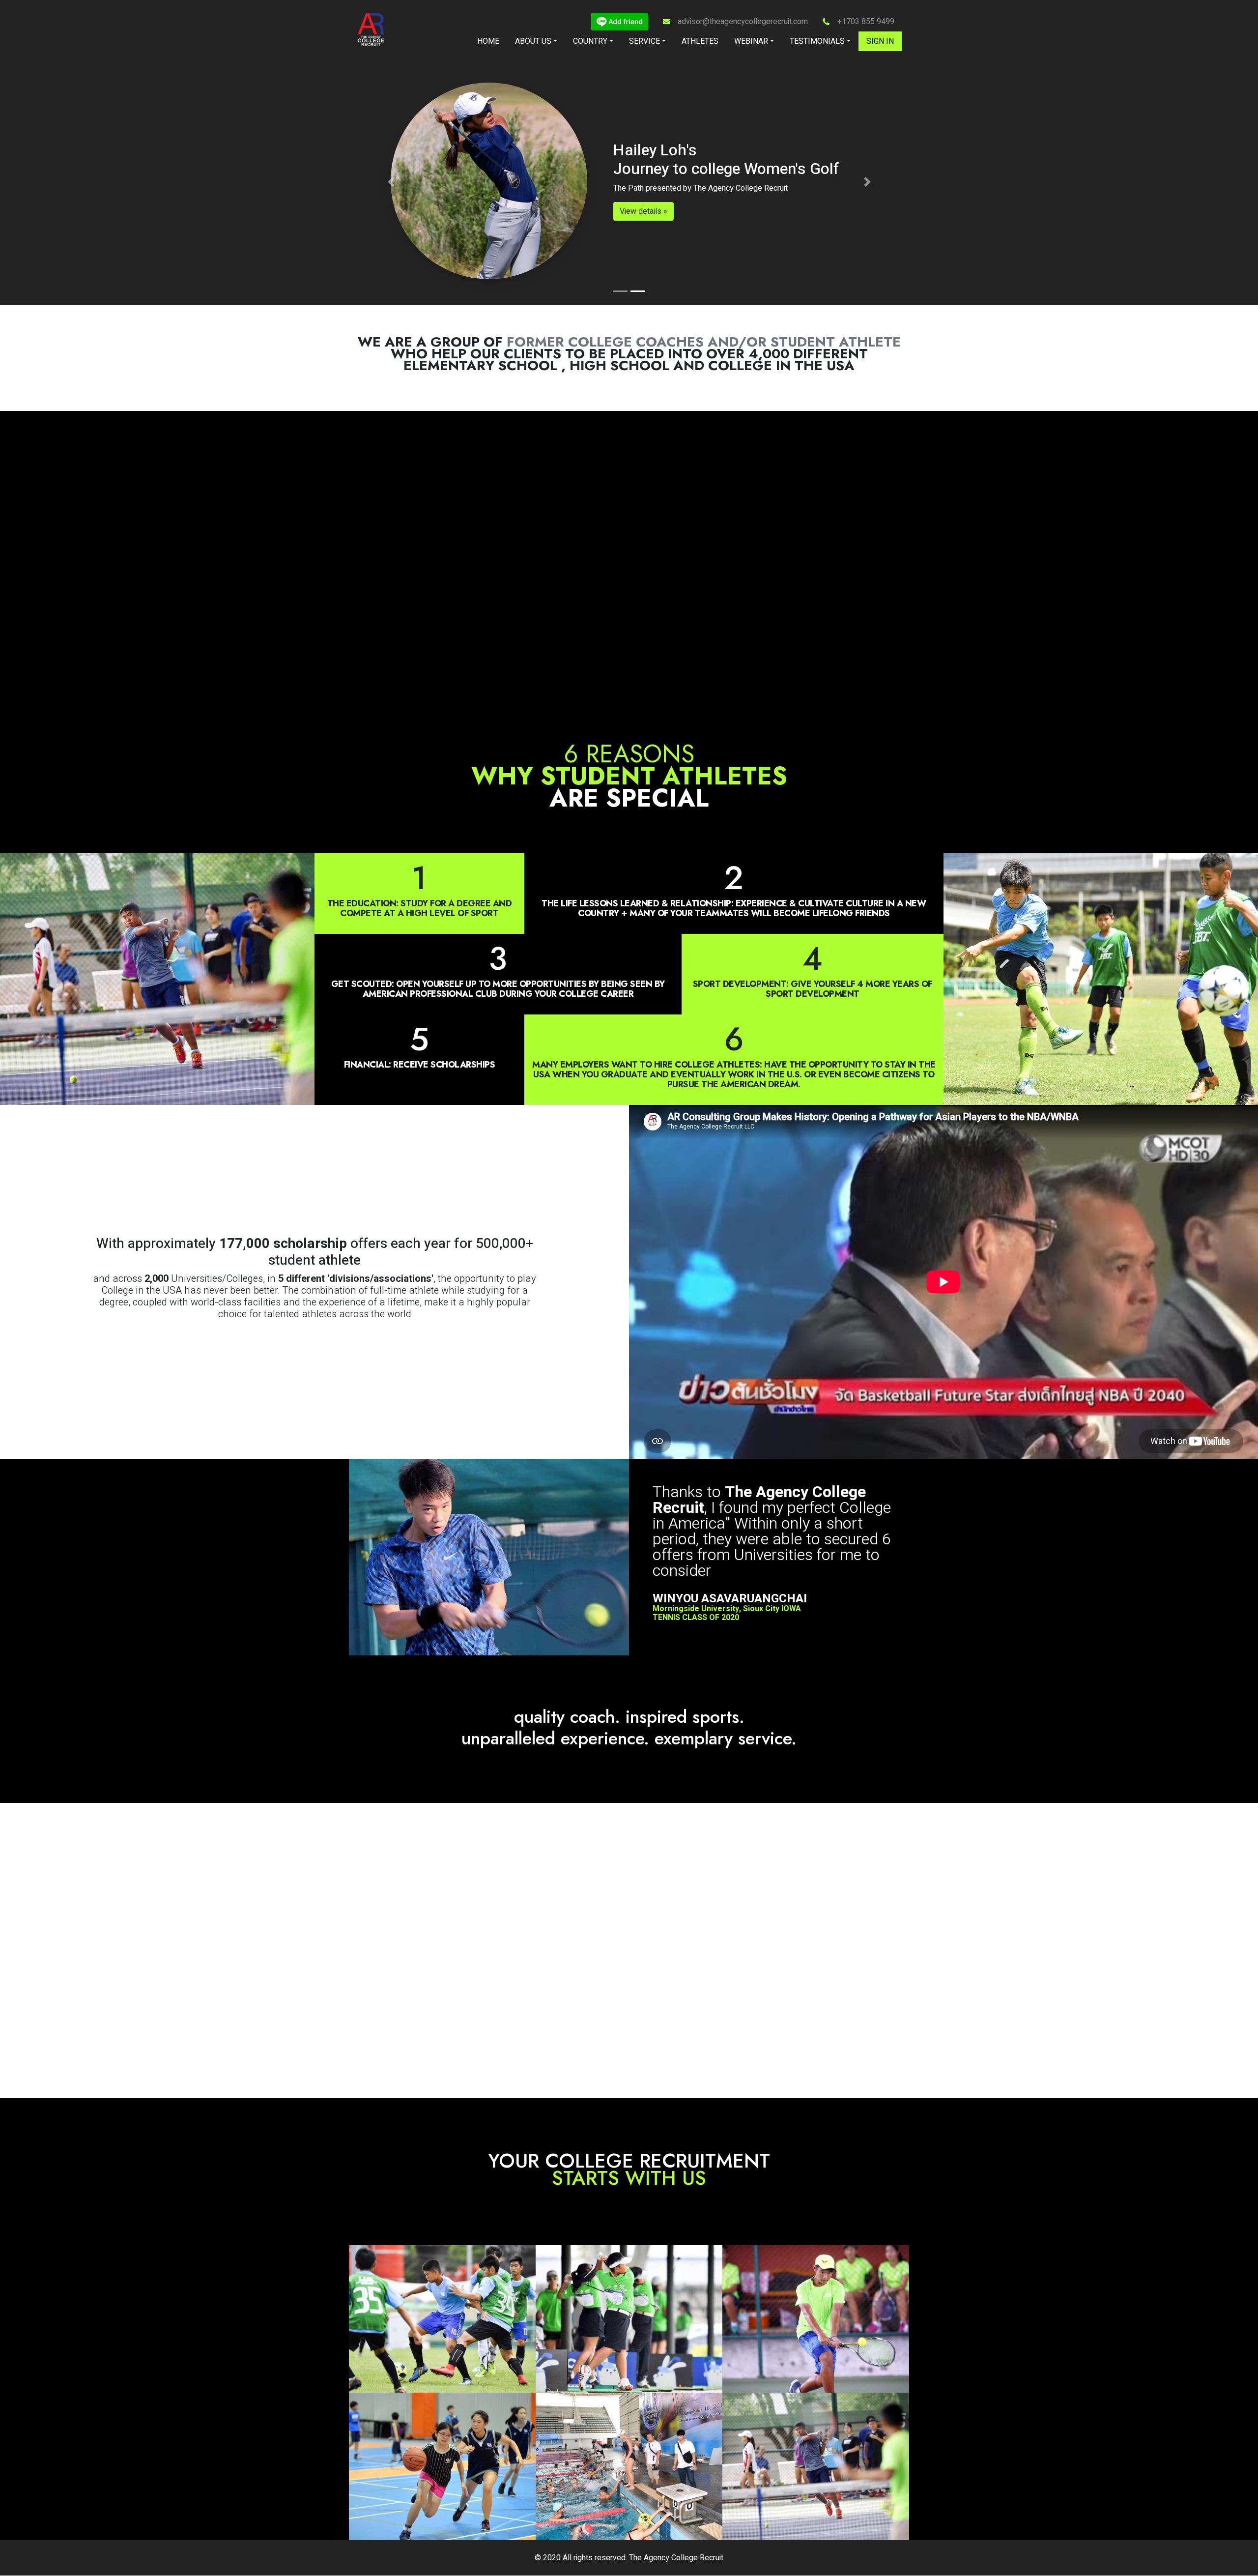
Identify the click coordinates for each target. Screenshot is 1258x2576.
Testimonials (817, 41)
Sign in (880, 41)
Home (488, 41)
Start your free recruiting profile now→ (629, 267)
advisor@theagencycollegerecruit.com (743, 22)
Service (644, 41)
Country (590, 41)
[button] (391, 182)
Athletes (700, 41)
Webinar (751, 41)
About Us (533, 41)
